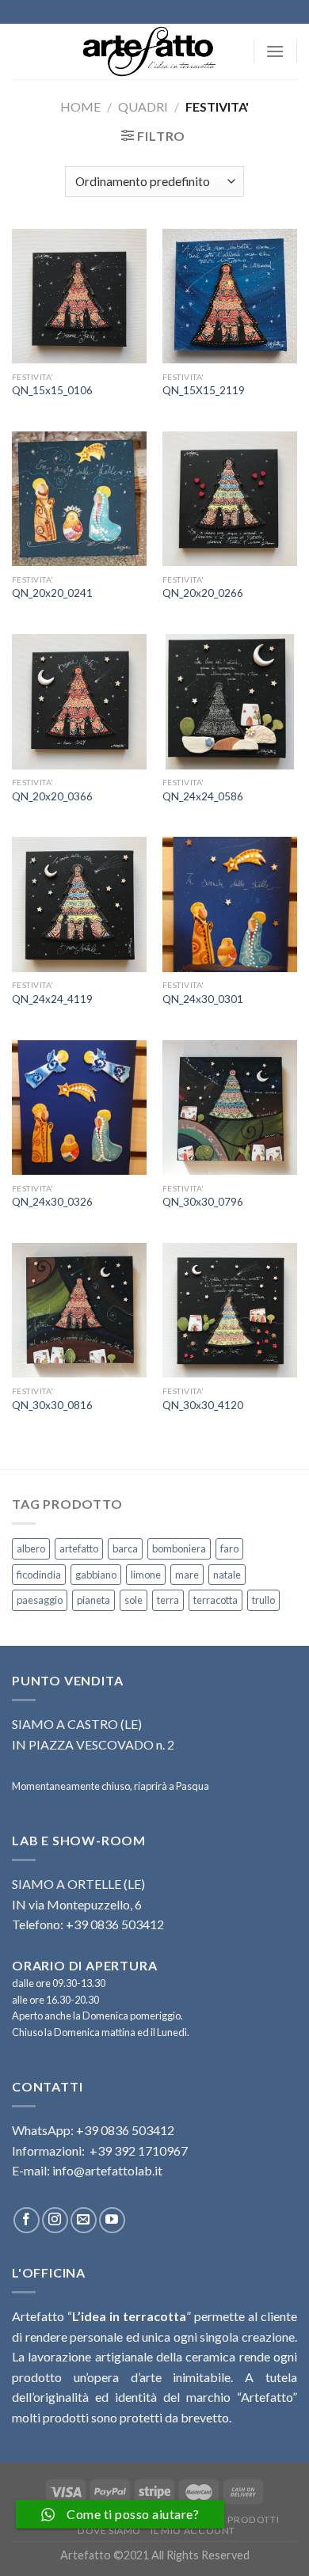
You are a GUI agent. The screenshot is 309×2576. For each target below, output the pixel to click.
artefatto (79, 1548)
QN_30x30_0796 (203, 1202)
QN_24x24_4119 (52, 999)
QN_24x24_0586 (203, 796)
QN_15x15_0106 (52, 390)
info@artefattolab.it (107, 2170)
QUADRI (143, 106)
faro (229, 1548)
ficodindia (39, 1575)
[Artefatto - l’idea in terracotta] (154, 51)
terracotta (216, 1600)
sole (134, 1600)
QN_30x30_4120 (203, 1405)
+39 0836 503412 (125, 2130)
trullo (263, 1600)
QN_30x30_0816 (52, 1405)
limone (146, 1575)
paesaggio (40, 1600)
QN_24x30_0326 (52, 1202)
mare (187, 1575)
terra (168, 1600)
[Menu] (275, 51)
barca (125, 1548)
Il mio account (193, 2530)
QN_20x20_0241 (52, 593)
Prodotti (253, 2519)
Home (80, 106)
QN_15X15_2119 (204, 390)
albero (31, 1548)
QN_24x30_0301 (203, 999)
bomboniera (179, 1548)
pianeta (93, 1600)
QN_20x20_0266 (203, 593)
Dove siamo (109, 2530)
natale (227, 1575)
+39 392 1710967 (139, 2150)
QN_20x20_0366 (52, 796)
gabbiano (96, 1575)
